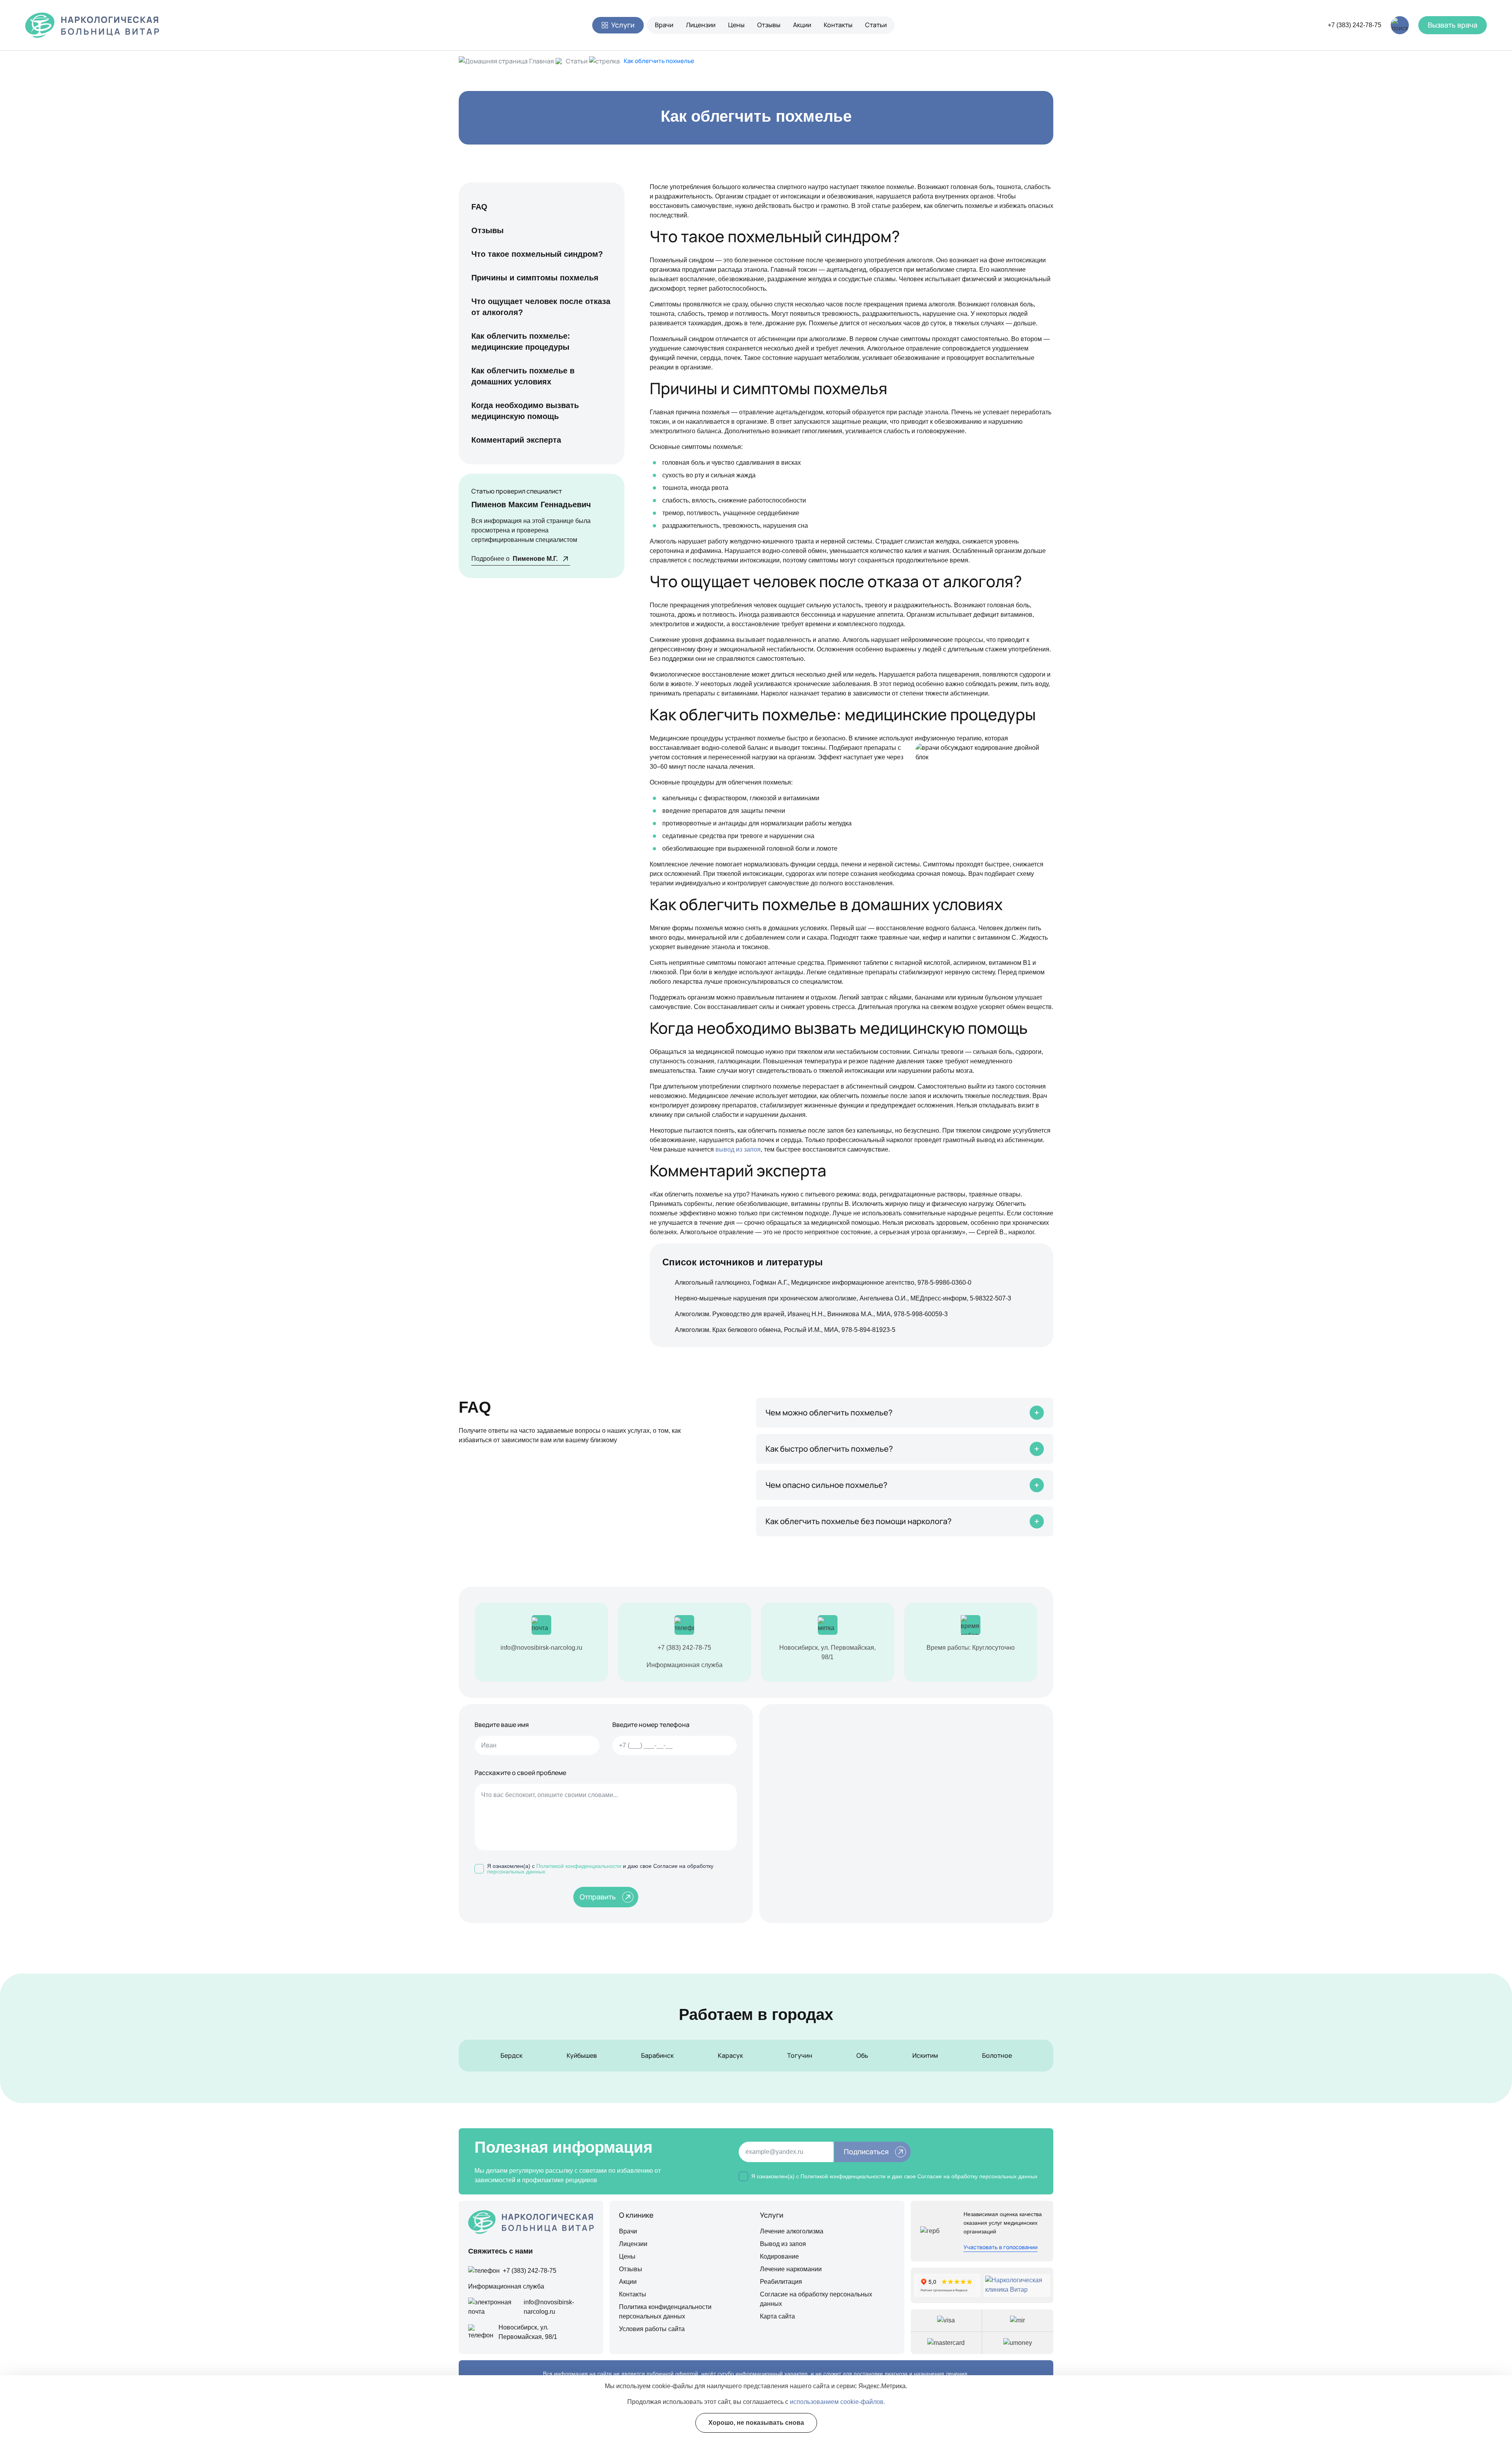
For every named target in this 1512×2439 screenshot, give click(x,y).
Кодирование (779, 2256)
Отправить (598, 1897)
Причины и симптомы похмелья (535, 278)
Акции (802, 25)
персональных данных (516, 1871)
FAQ (479, 207)
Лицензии (701, 25)
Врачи (664, 25)
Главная (542, 61)
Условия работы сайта (652, 2329)
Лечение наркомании (791, 2269)
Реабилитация (781, 2282)
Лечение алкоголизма (792, 2231)
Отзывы (769, 25)
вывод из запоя (738, 1149)
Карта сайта (777, 2316)
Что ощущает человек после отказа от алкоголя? (541, 307)
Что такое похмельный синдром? (537, 254)
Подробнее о (514, 559)
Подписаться (866, 2152)
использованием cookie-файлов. (838, 2402)
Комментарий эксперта (516, 440)
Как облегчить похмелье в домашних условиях (523, 376)
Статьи (876, 25)
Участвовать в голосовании (1001, 2247)
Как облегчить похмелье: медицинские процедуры (521, 341)
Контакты (838, 25)
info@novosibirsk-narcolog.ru (541, 1648)
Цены (736, 25)
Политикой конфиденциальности (579, 1866)
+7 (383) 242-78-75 (1354, 25)
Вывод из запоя (783, 2244)
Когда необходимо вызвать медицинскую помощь (525, 411)
